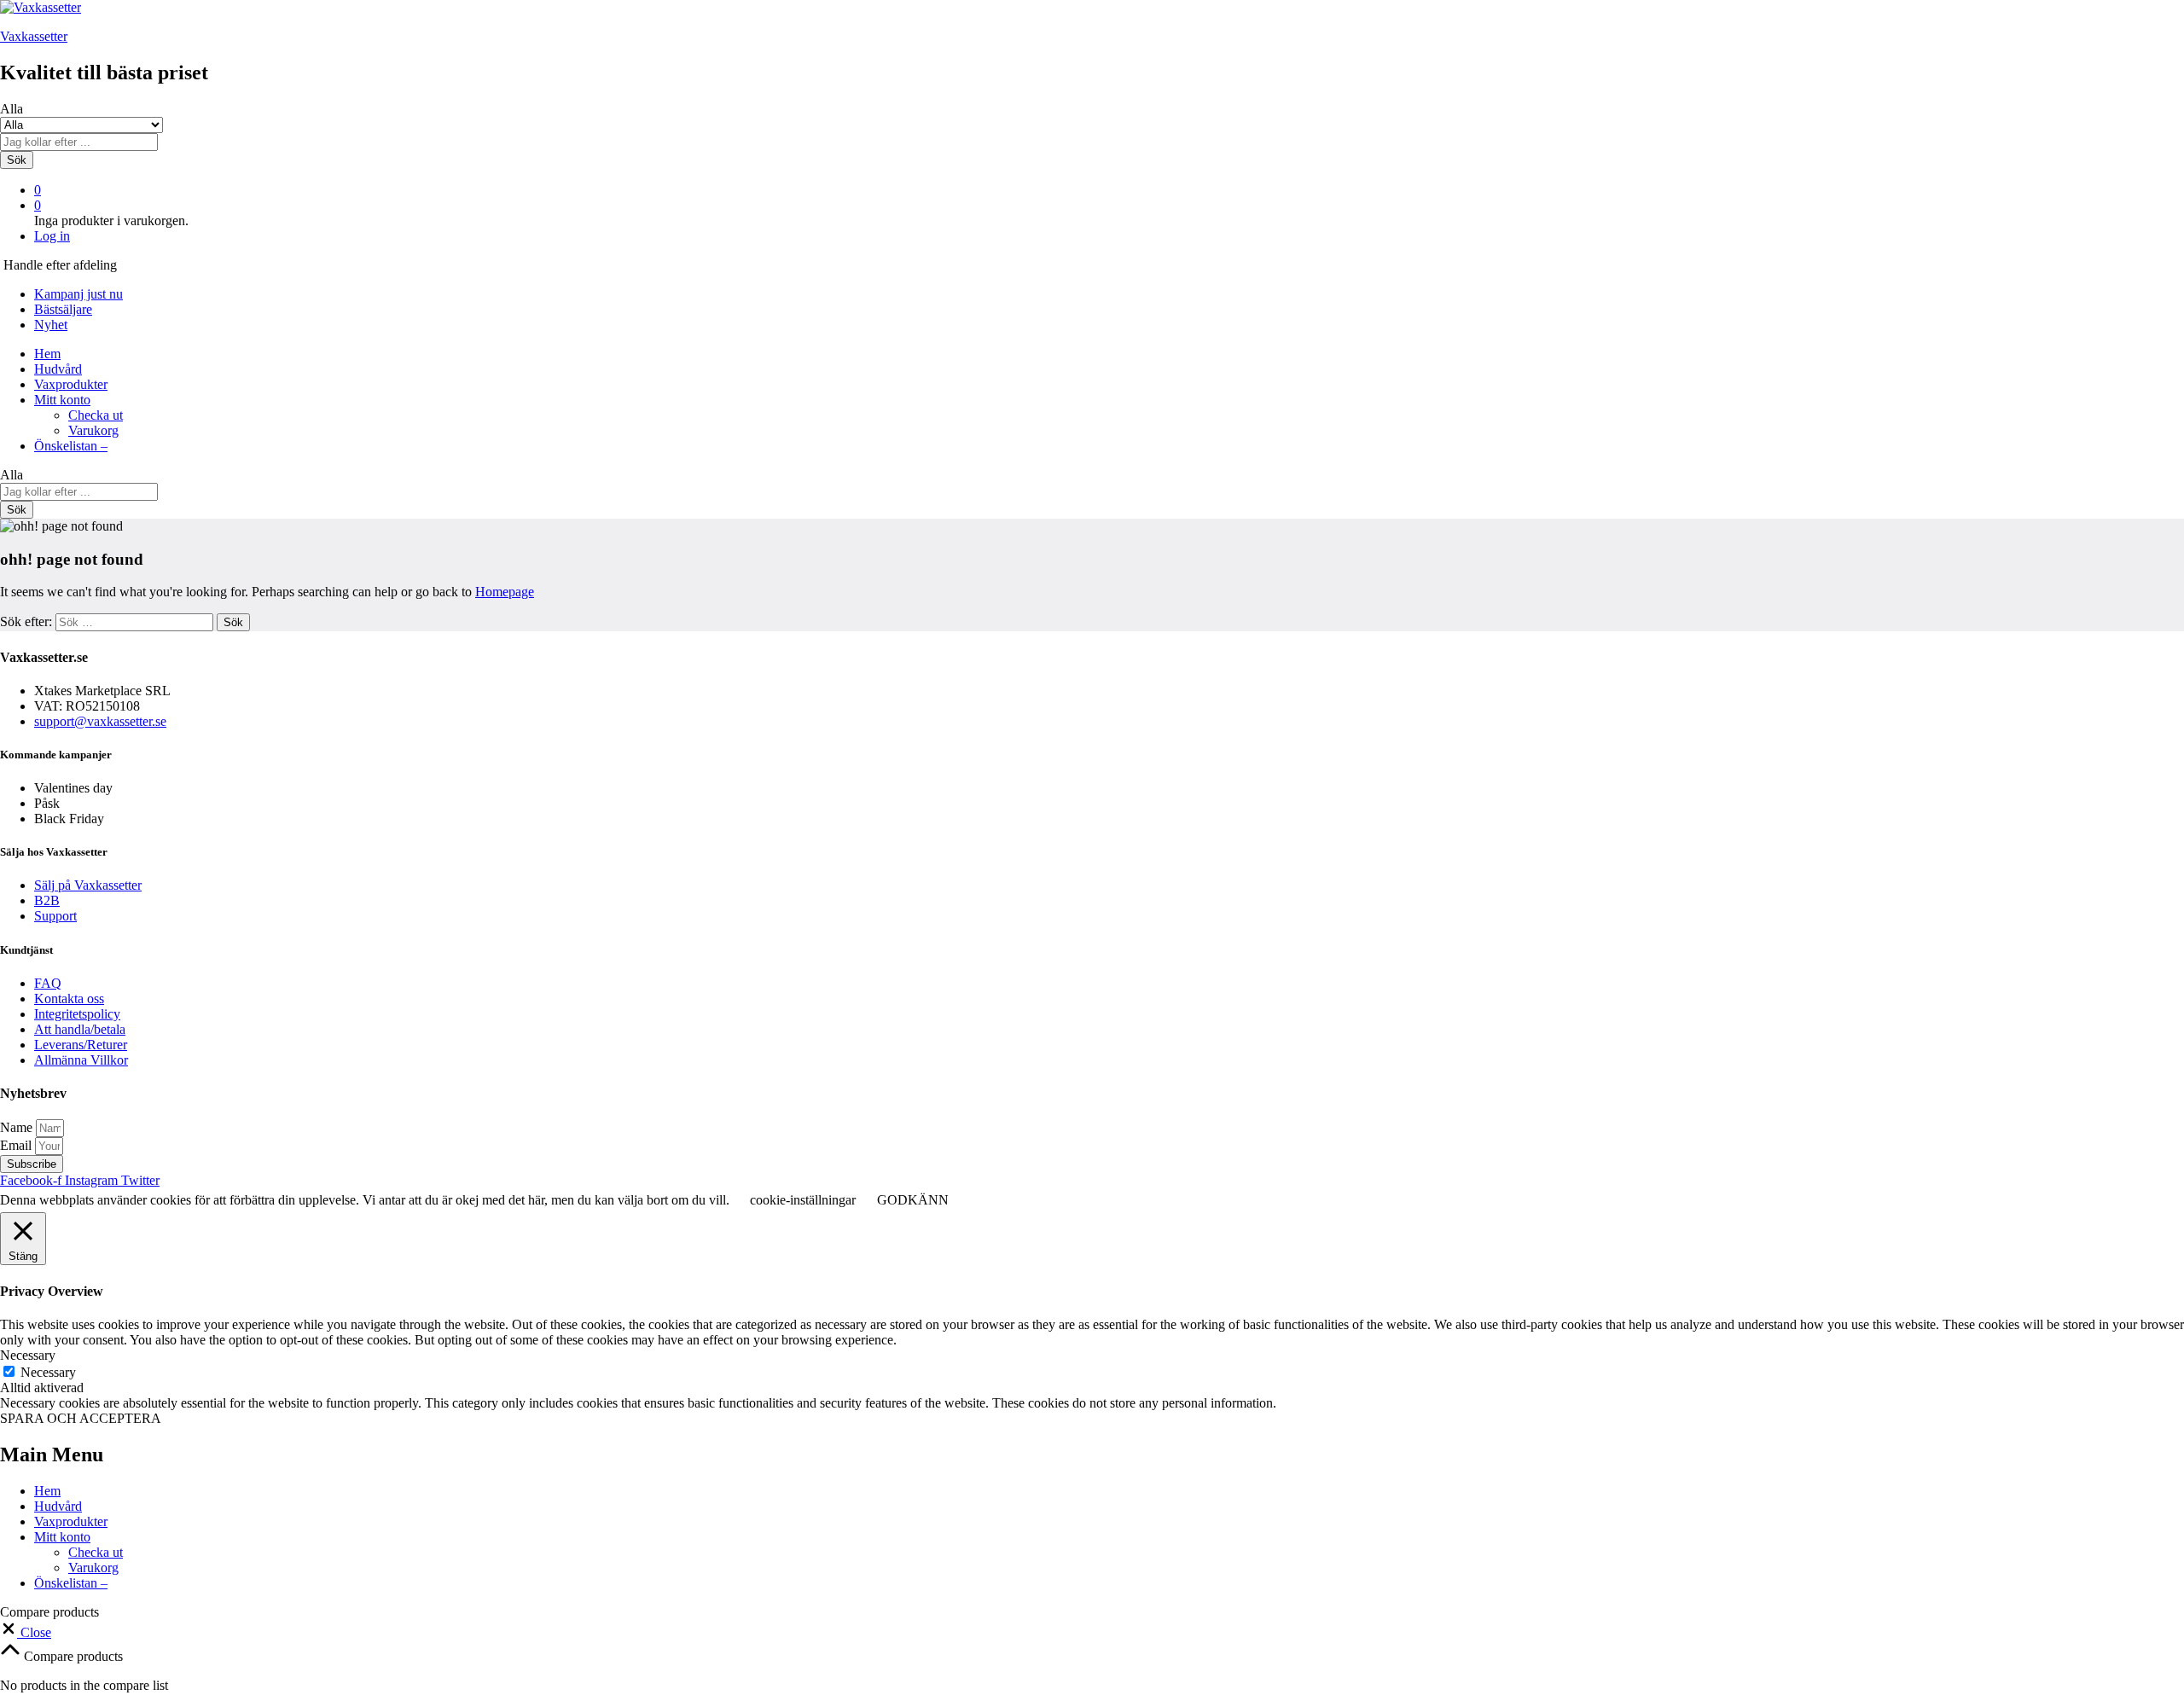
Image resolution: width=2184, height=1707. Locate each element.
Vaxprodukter (71, 384)
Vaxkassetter (34, 36)
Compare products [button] (72, 1656)
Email (17, 1145)
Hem (47, 354)
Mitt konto (62, 1537)
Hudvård (58, 369)
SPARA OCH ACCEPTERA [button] (81, 1418)
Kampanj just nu (78, 294)
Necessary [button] (28, 1355)
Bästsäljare (63, 309)
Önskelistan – (71, 446)
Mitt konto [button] (62, 400)
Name (18, 1127)
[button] (26, 1632)
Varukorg (93, 430)
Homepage (505, 592)
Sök (17, 160)
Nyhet (51, 325)
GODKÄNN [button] (913, 1200)
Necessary (48, 1372)
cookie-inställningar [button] (803, 1200)
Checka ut (96, 415)
